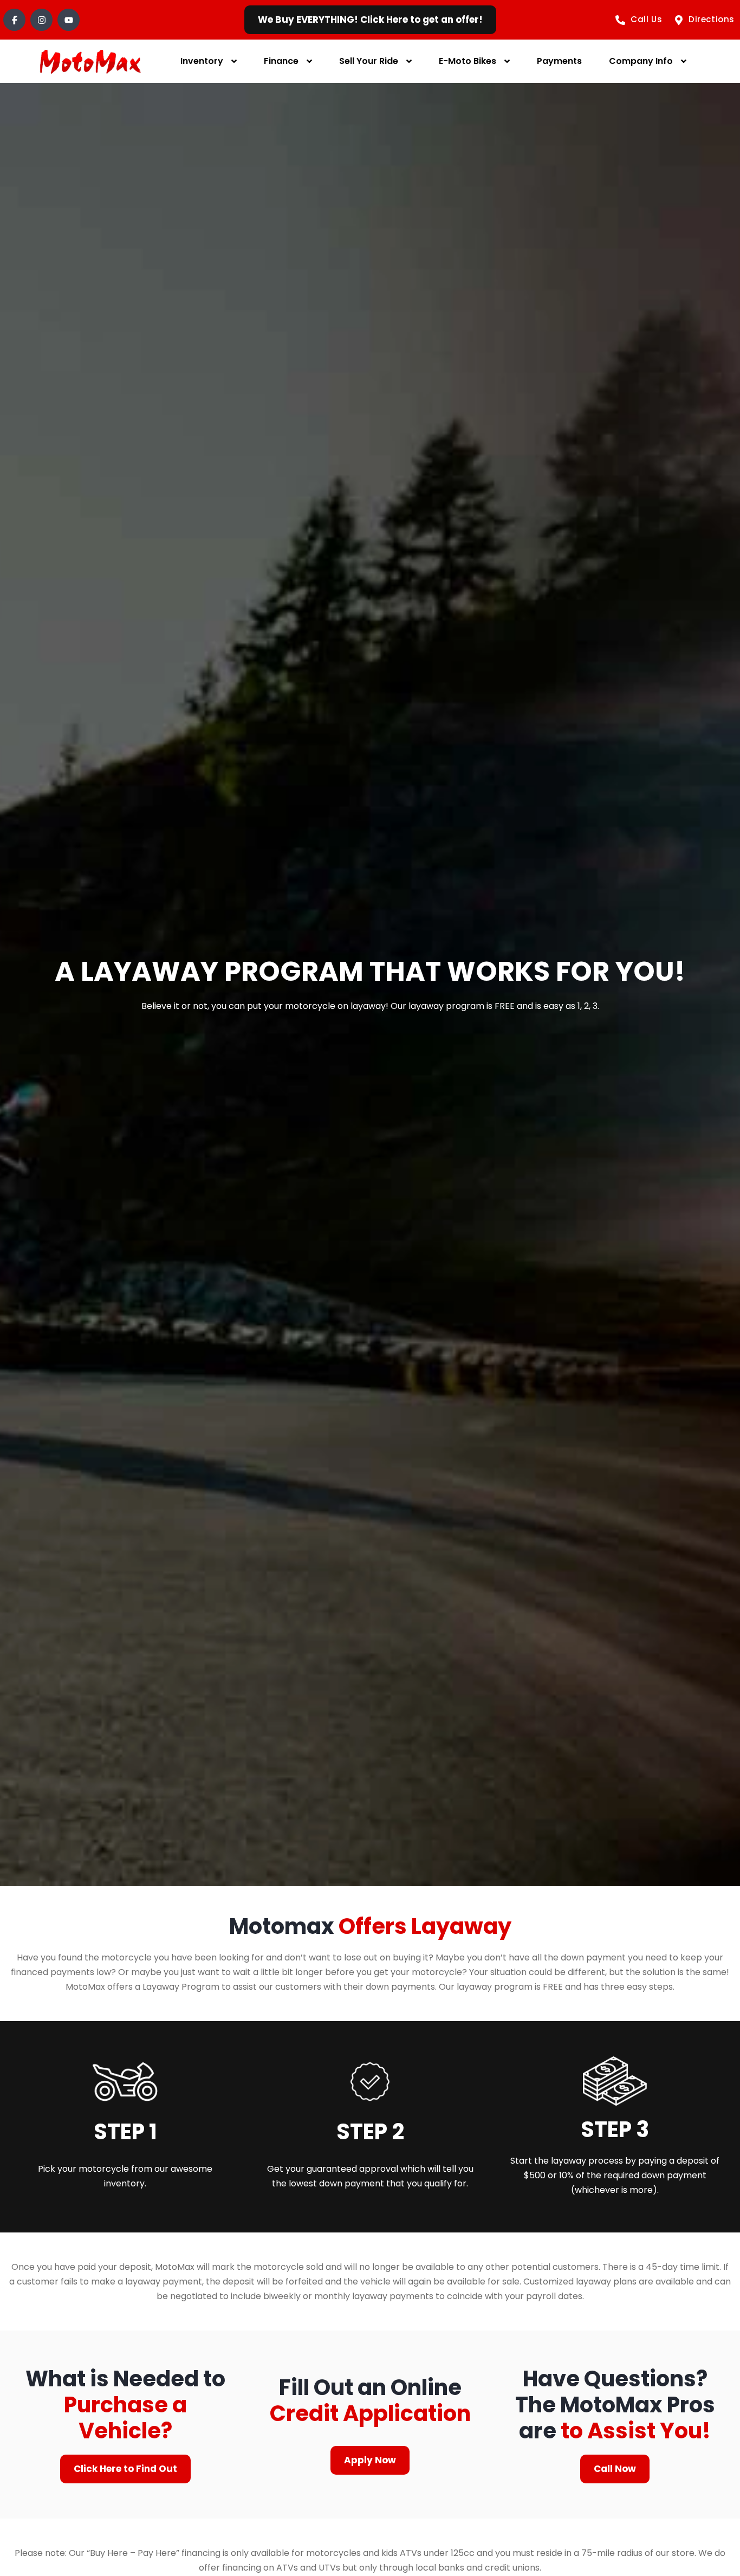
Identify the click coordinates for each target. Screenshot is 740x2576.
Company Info (641, 61)
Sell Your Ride (369, 61)
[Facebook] (14, 20)
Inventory (202, 61)
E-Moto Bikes (468, 61)
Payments (559, 61)
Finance (281, 61)
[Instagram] (41, 20)
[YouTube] (69, 20)
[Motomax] (90, 62)
